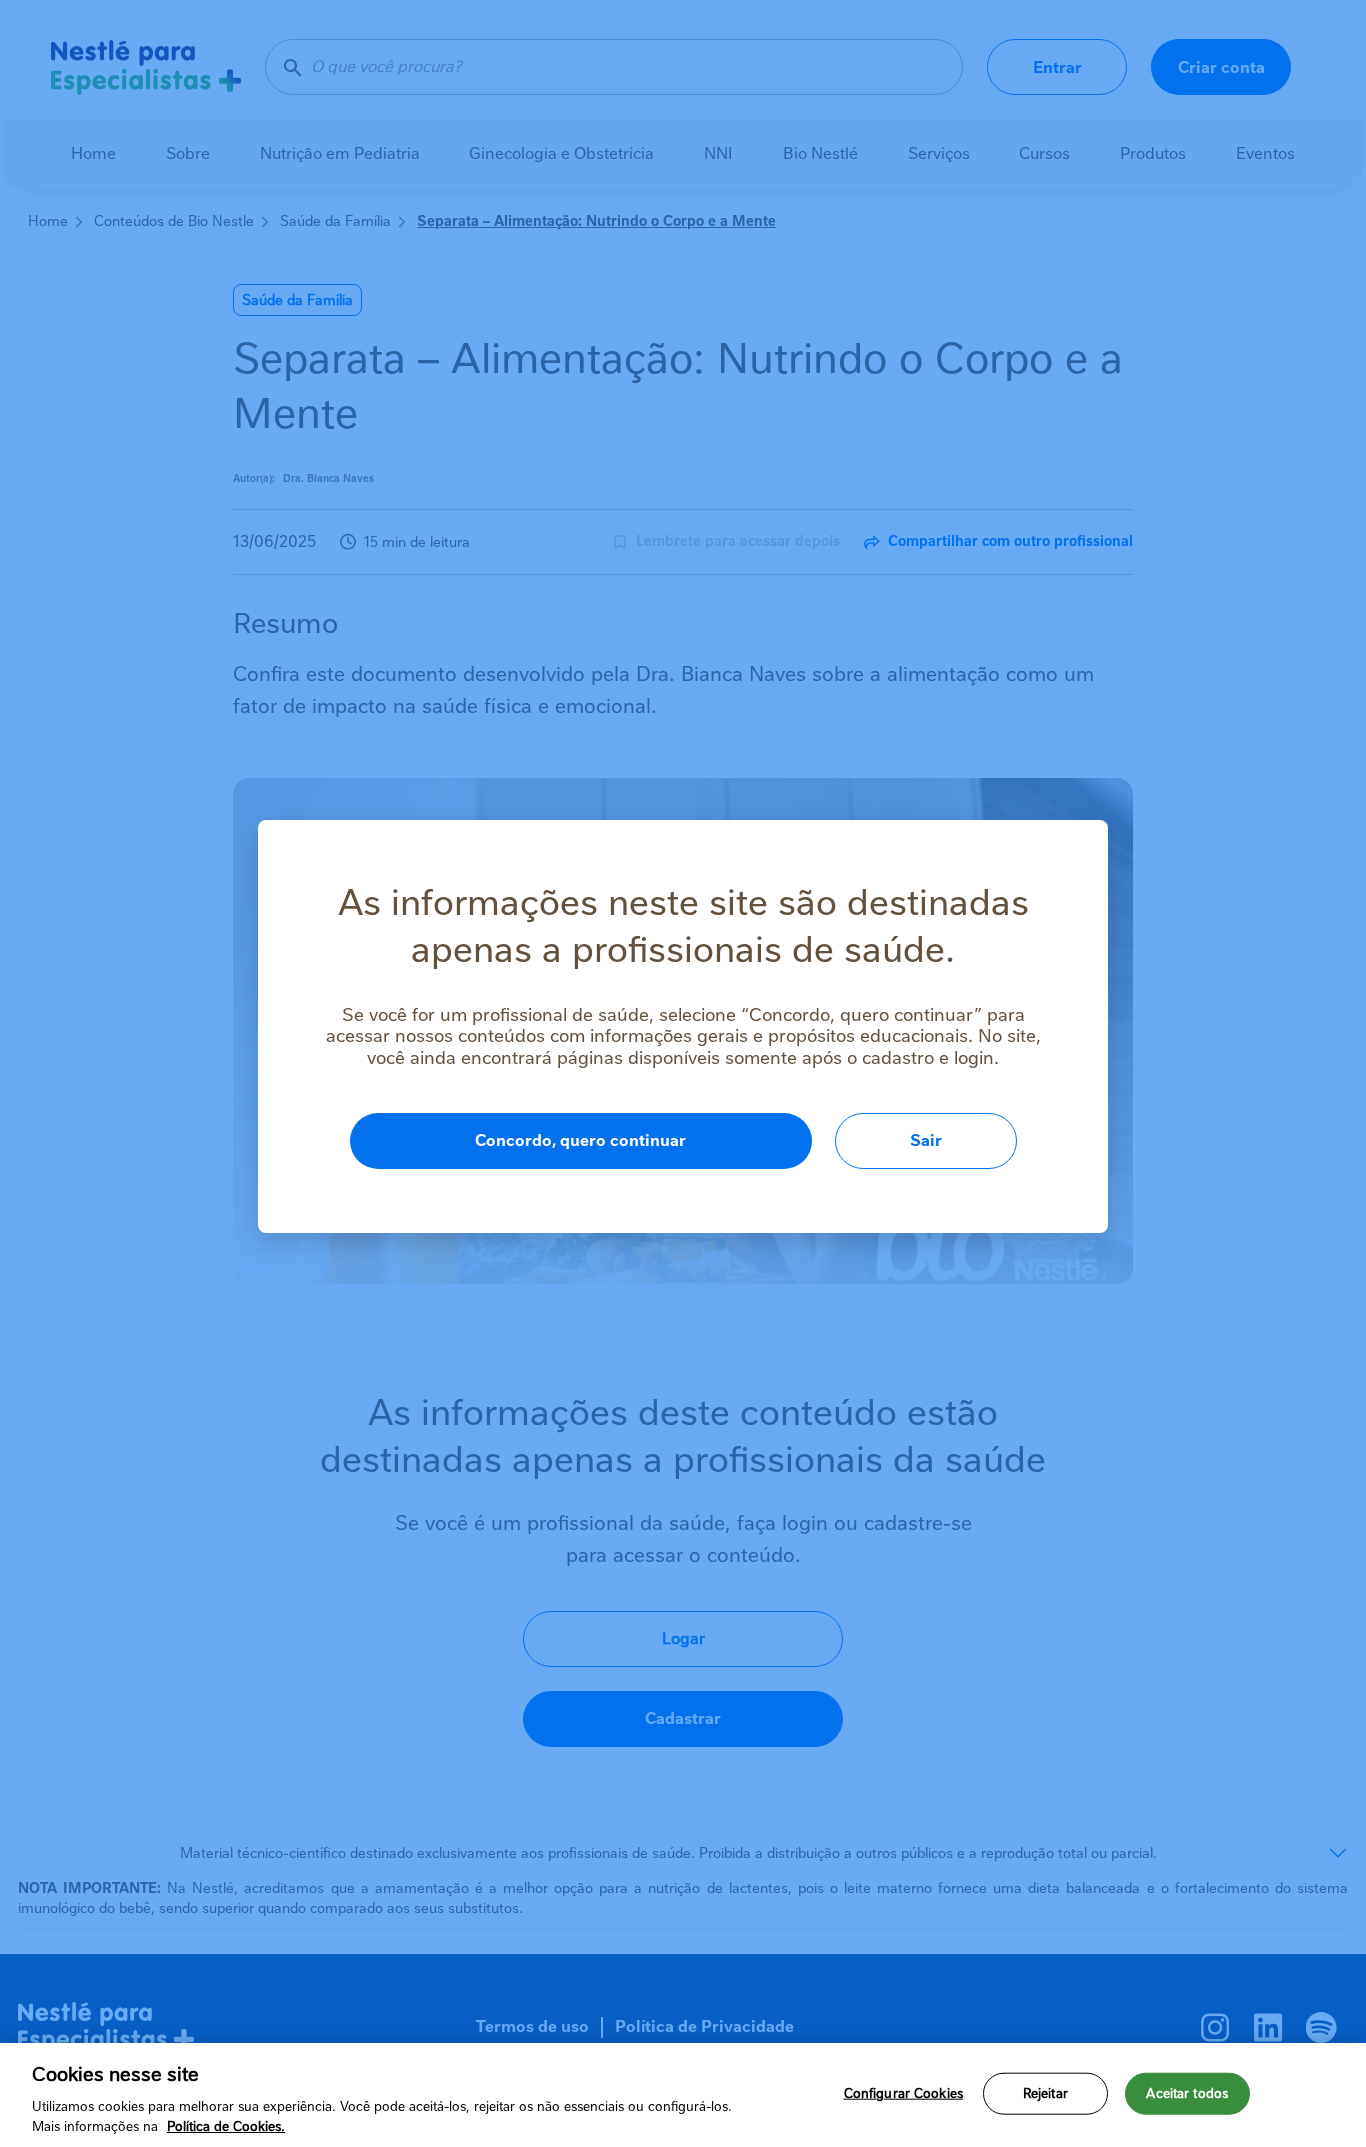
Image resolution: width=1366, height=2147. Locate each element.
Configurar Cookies (903, 2093)
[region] (683, 2095)
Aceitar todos (1187, 2093)
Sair (926, 1140)
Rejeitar (1045, 2093)
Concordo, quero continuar (580, 1140)
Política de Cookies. (226, 2126)
